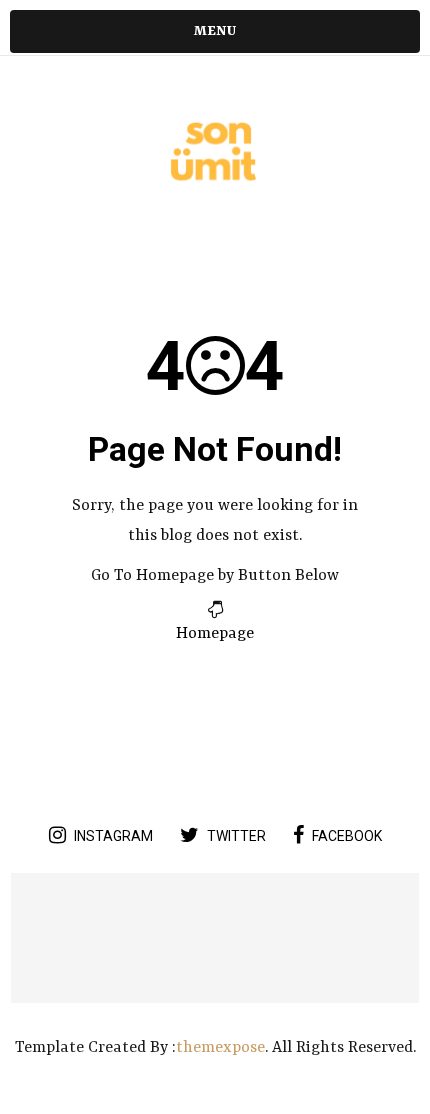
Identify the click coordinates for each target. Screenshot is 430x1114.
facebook (347, 836)
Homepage (215, 634)
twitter (236, 836)
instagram (113, 836)
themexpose (220, 1048)
